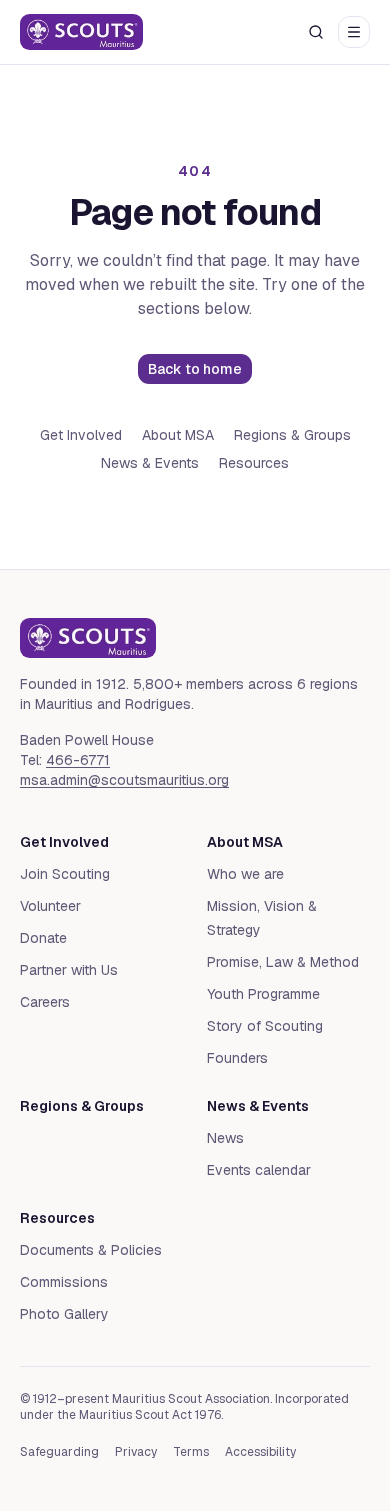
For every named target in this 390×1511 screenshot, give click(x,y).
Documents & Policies (91, 1250)
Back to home (195, 369)
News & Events (150, 463)
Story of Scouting (265, 1026)
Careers (45, 1002)
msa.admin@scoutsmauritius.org (124, 780)
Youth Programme (263, 994)
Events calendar (259, 1170)
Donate (43, 938)
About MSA (178, 435)
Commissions (64, 1282)
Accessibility (260, 1452)
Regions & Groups (292, 435)
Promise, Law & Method (283, 962)
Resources (254, 463)
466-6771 (78, 760)
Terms (191, 1452)
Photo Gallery (64, 1314)
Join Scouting (65, 874)
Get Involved (81, 435)
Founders (237, 1058)
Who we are (245, 874)
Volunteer (50, 906)
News (225, 1138)
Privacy (136, 1452)
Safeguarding (59, 1452)
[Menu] (354, 32)
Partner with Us (69, 970)
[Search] (316, 32)
